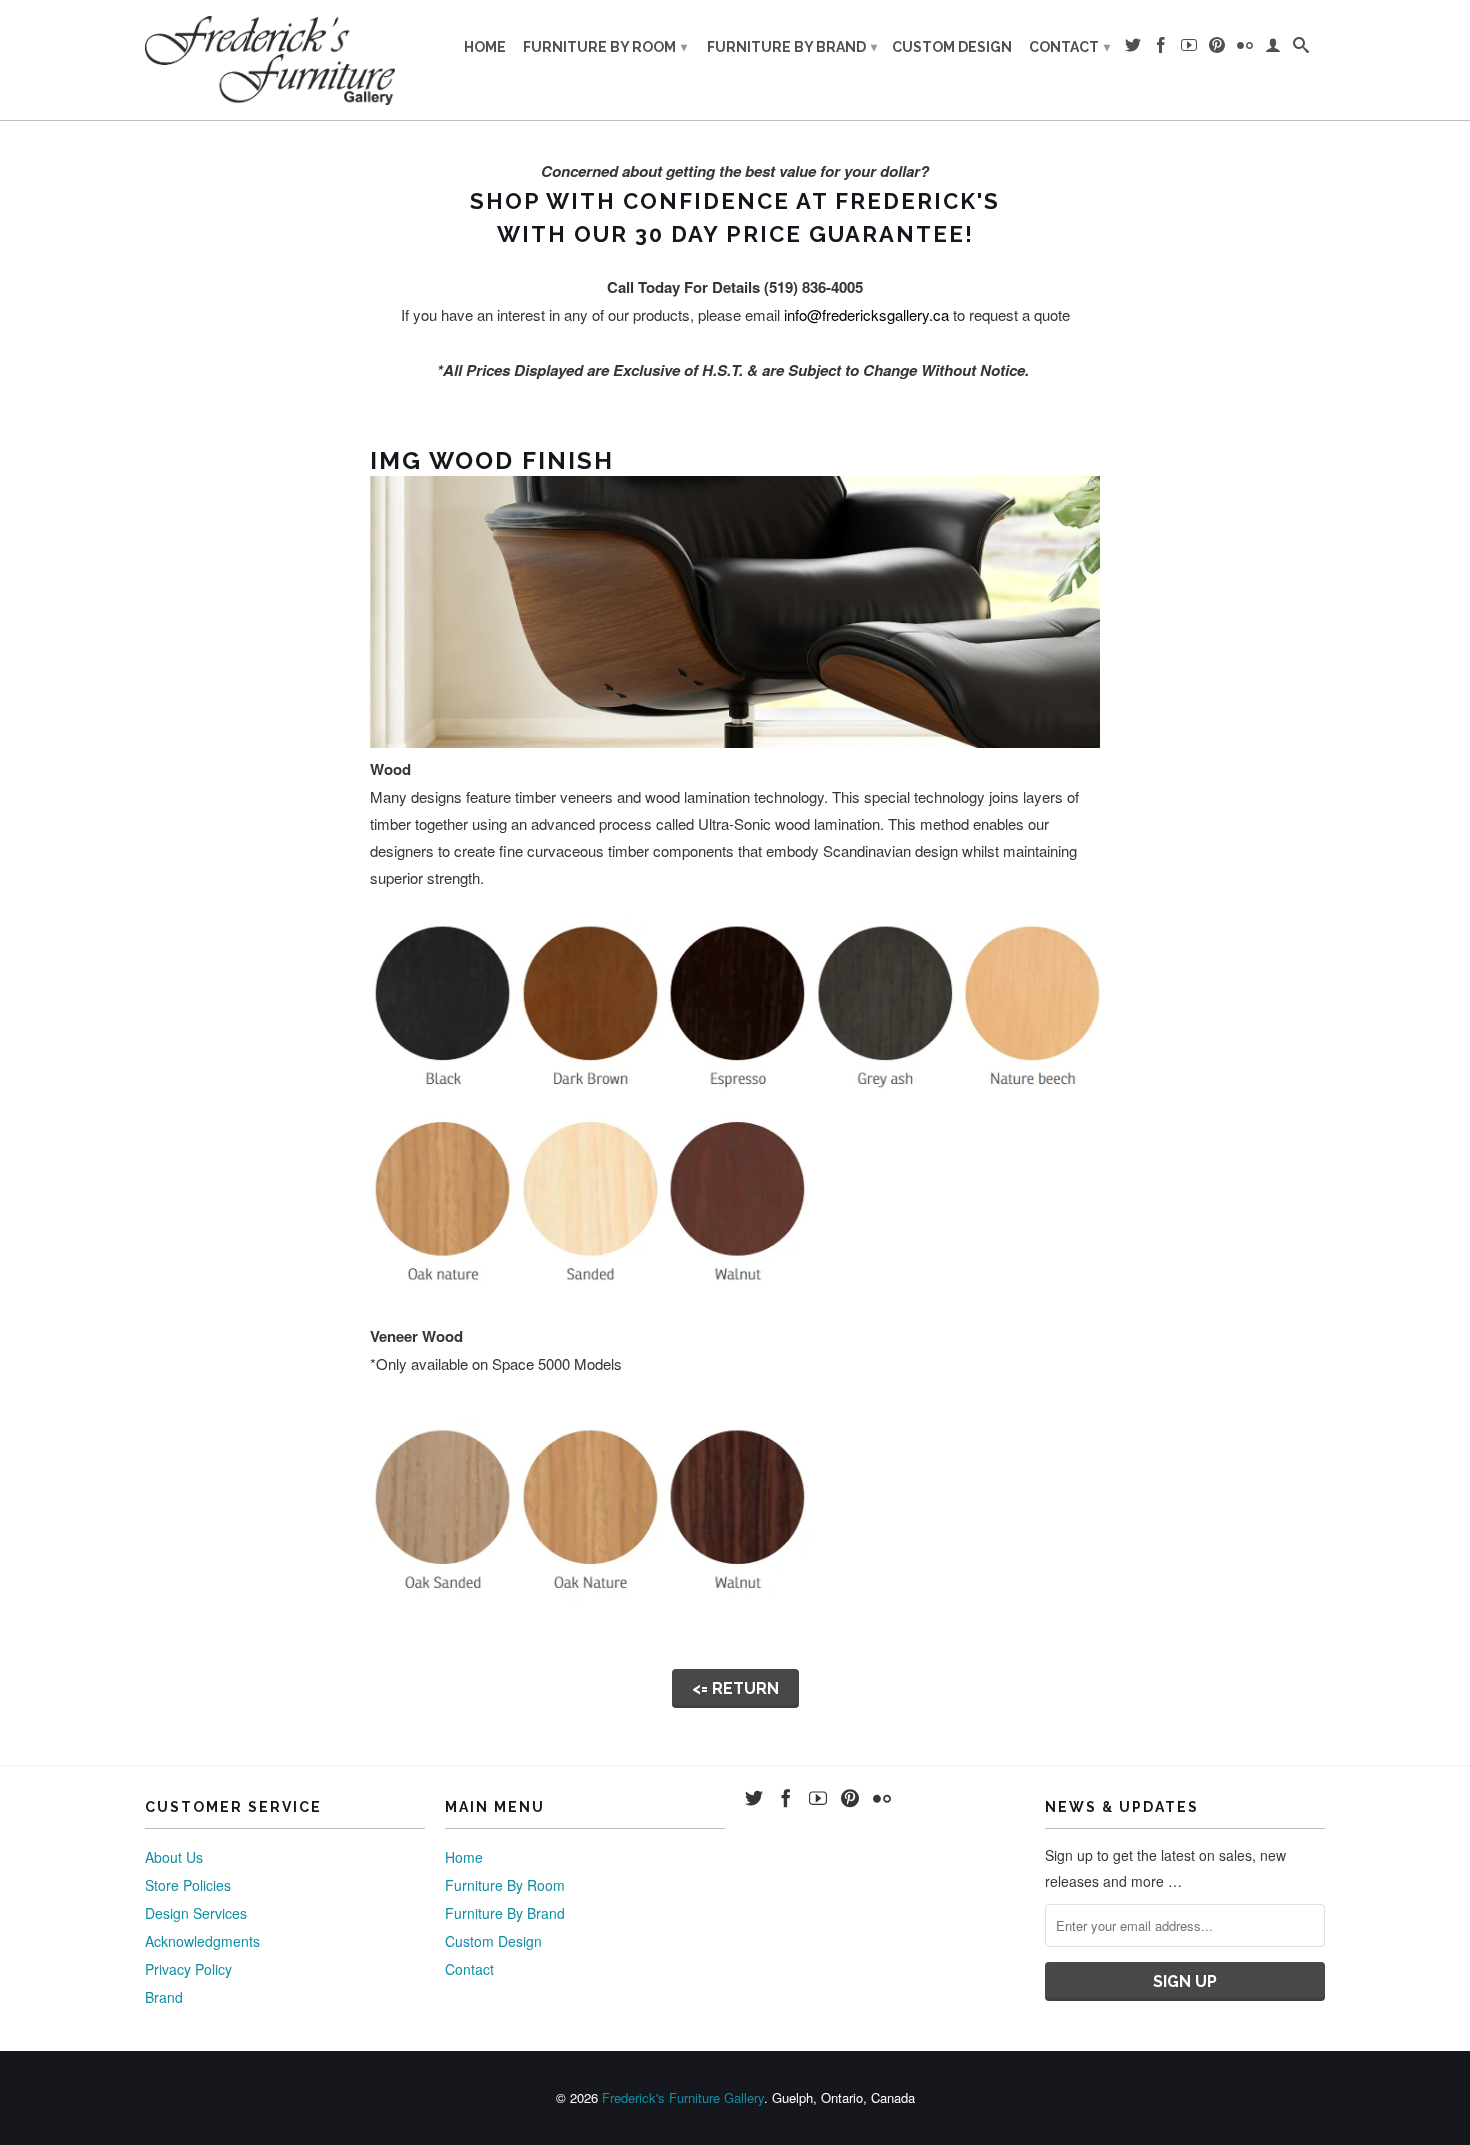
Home (485, 47)
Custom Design (952, 47)
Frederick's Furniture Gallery (683, 2097)
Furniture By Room (605, 47)
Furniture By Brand (792, 47)
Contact (1069, 47)
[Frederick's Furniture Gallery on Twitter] (1133, 49)
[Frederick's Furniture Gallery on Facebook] (1161, 49)
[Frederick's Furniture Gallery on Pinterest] (1217, 49)
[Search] (1301, 49)
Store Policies (188, 1885)
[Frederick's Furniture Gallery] (270, 60)
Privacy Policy (188, 1969)
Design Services (196, 1913)
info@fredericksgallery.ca (866, 314)
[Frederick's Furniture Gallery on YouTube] (1189, 49)
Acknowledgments (202, 1941)
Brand (164, 1997)
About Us (174, 1857)
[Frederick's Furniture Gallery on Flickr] (1245, 49)
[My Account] (1273, 49)
